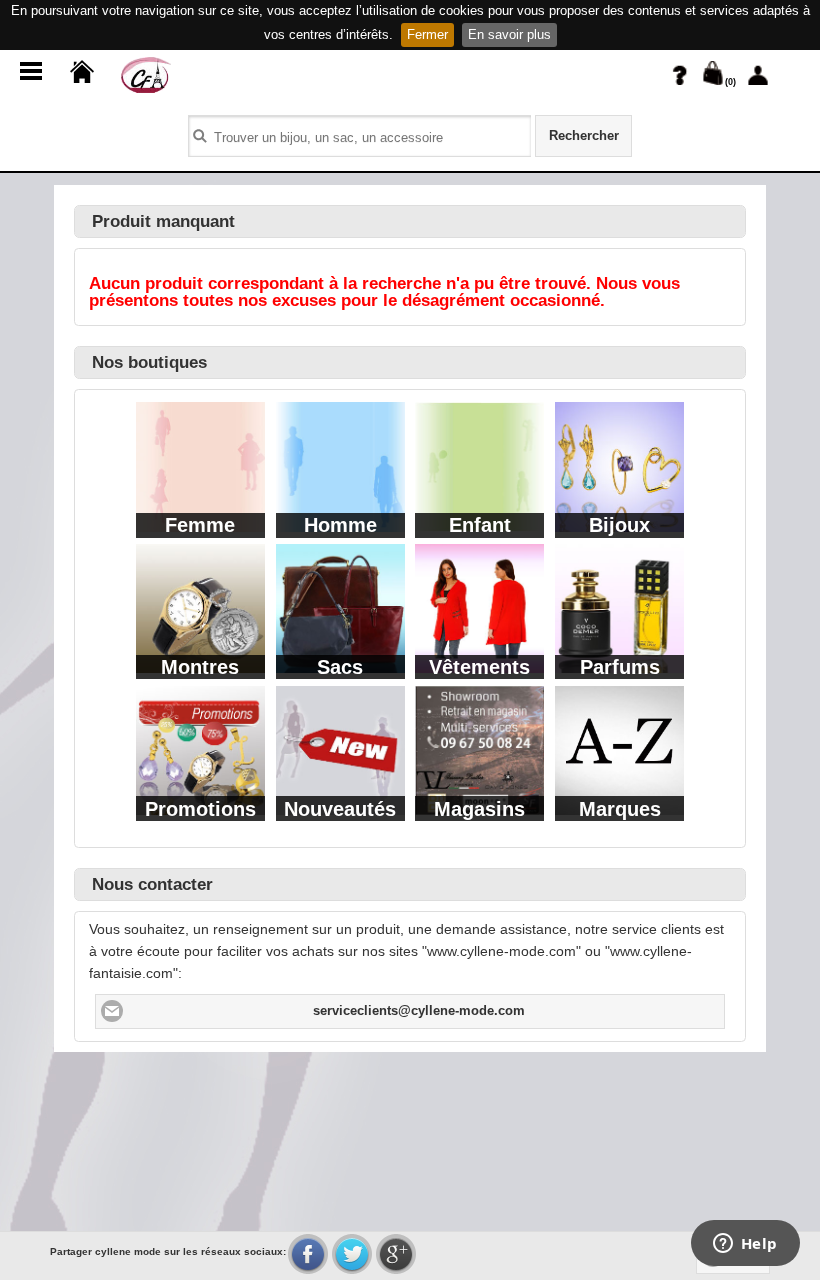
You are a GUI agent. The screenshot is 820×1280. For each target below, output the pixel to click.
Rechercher (584, 136)
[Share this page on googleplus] (396, 1254)
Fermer (427, 34)
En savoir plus (509, 34)
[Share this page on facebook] (308, 1254)
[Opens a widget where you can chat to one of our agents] (745, 1245)
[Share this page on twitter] (352, 1254)
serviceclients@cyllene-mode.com (419, 1011)
